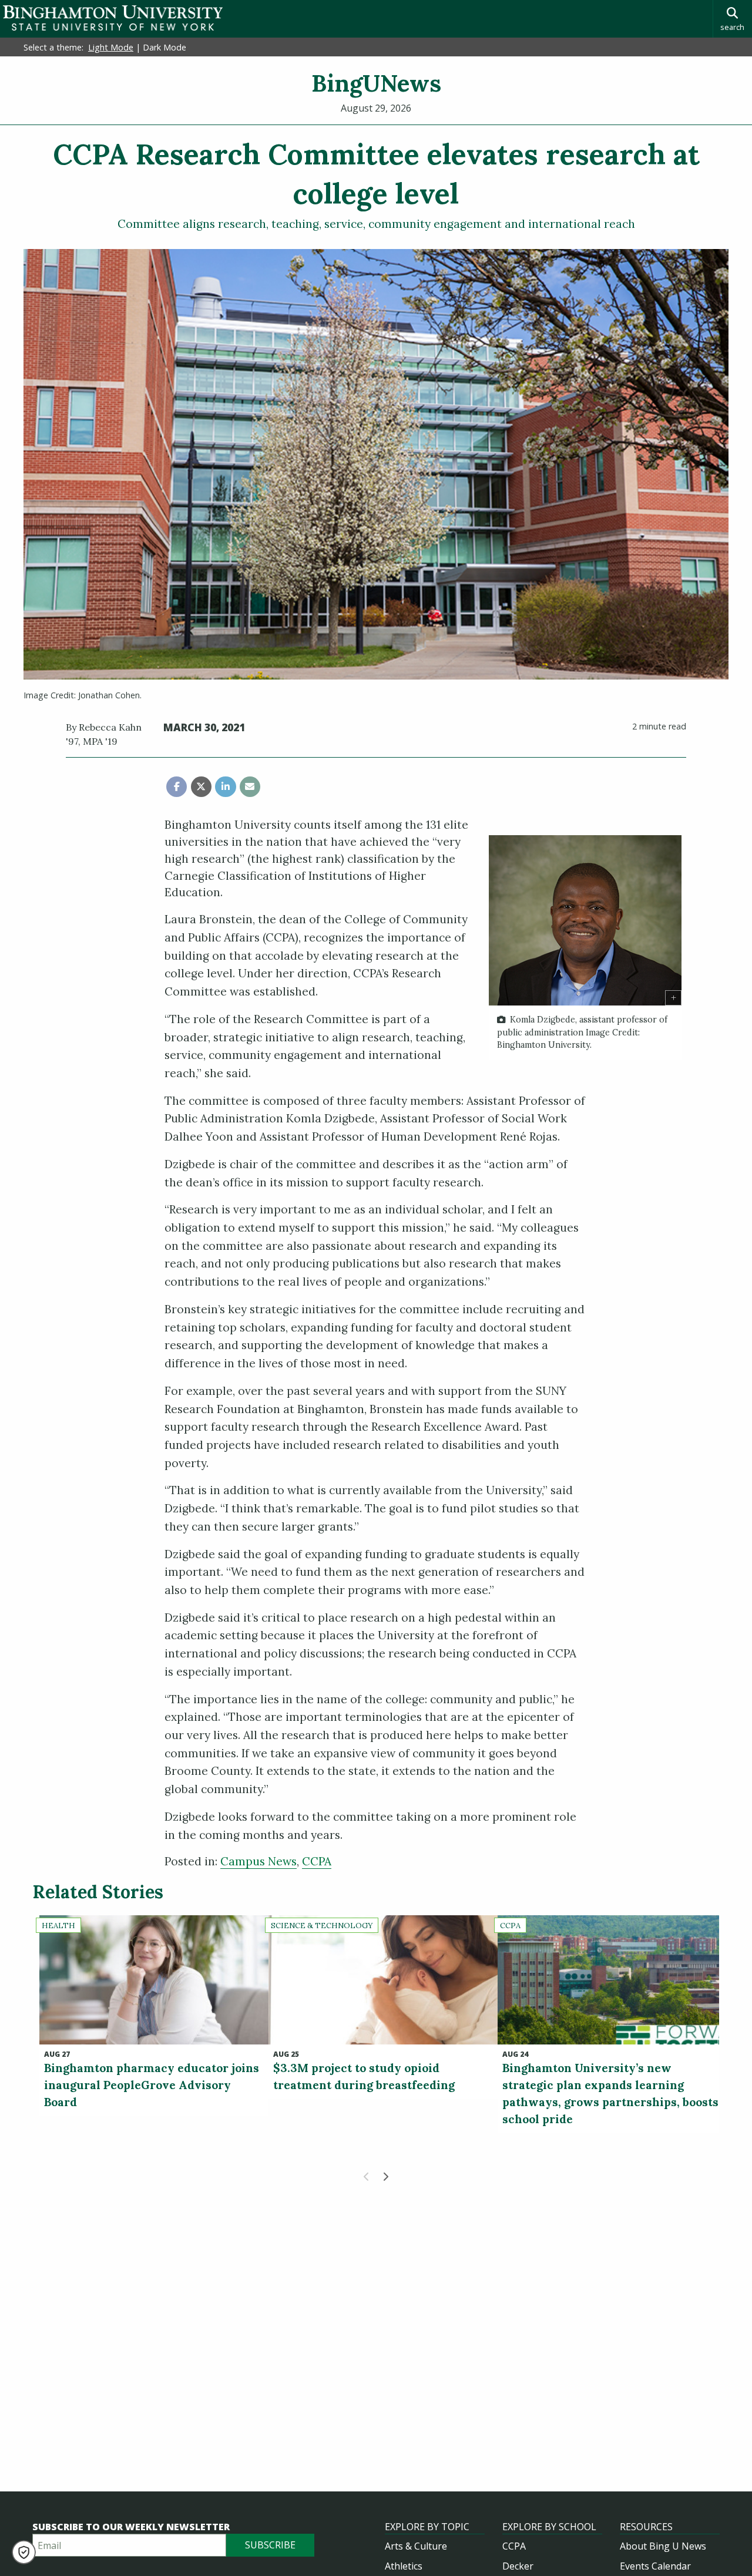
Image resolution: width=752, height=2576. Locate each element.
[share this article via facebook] (177, 787)
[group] (585, 948)
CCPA (317, 1861)
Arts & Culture (416, 2546)
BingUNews (376, 83)
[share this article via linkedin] (225, 787)
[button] (24, 2552)
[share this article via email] (250, 787)
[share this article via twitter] (201, 787)
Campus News (258, 1861)
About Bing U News (663, 2546)
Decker (518, 2566)
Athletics (404, 2566)
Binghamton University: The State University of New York (113, 18)
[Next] (385, 2177)
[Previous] (367, 2177)
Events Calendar (655, 2566)
